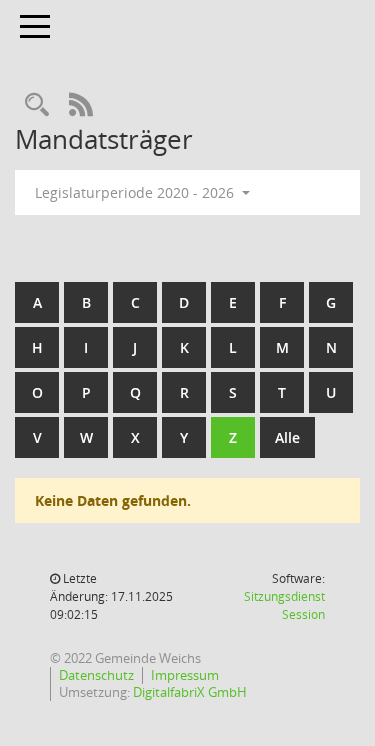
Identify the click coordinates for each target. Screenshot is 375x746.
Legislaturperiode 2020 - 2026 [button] (136, 192)
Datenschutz (96, 675)
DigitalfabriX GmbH (190, 692)
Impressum (185, 675)
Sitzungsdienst (284, 605)
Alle (287, 437)
